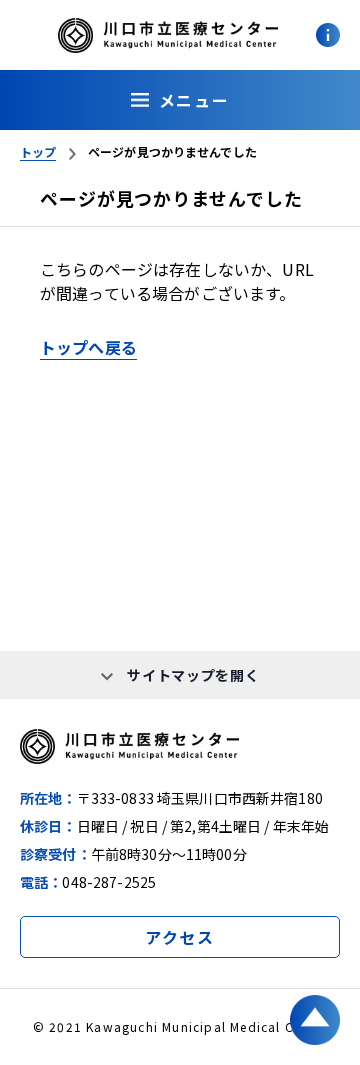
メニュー (194, 100)
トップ (38, 151)
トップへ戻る (88, 347)
